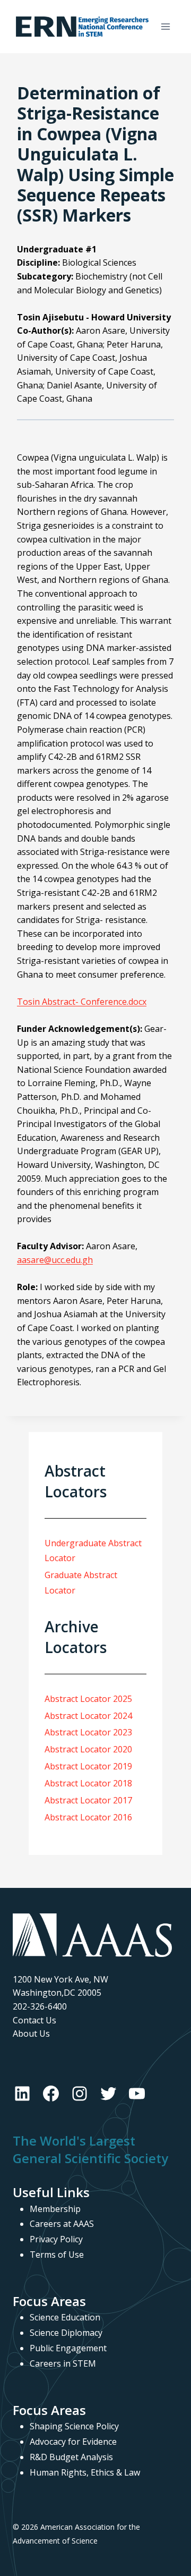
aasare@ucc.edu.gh (55, 1260)
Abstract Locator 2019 (88, 1766)
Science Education (65, 2317)
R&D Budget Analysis (71, 2457)
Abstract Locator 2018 (88, 1783)
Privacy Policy (56, 2239)
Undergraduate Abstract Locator (93, 1551)
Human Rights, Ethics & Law (85, 2472)
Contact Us (34, 2020)
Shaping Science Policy (74, 2426)
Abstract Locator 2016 (88, 1817)
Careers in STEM (63, 2363)
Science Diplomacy (66, 2333)
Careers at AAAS (62, 2224)
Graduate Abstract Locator (81, 1583)
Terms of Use (57, 2255)
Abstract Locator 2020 (88, 1749)
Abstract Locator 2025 (88, 1699)
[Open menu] (165, 26)
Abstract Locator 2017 (88, 1800)
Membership (55, 2209)
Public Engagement (68, 2348)
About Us (31, 2033)
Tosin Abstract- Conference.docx (82, 1002)
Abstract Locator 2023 (88, 1732)
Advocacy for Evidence (73, 2442)
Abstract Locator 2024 (88, 1716)
